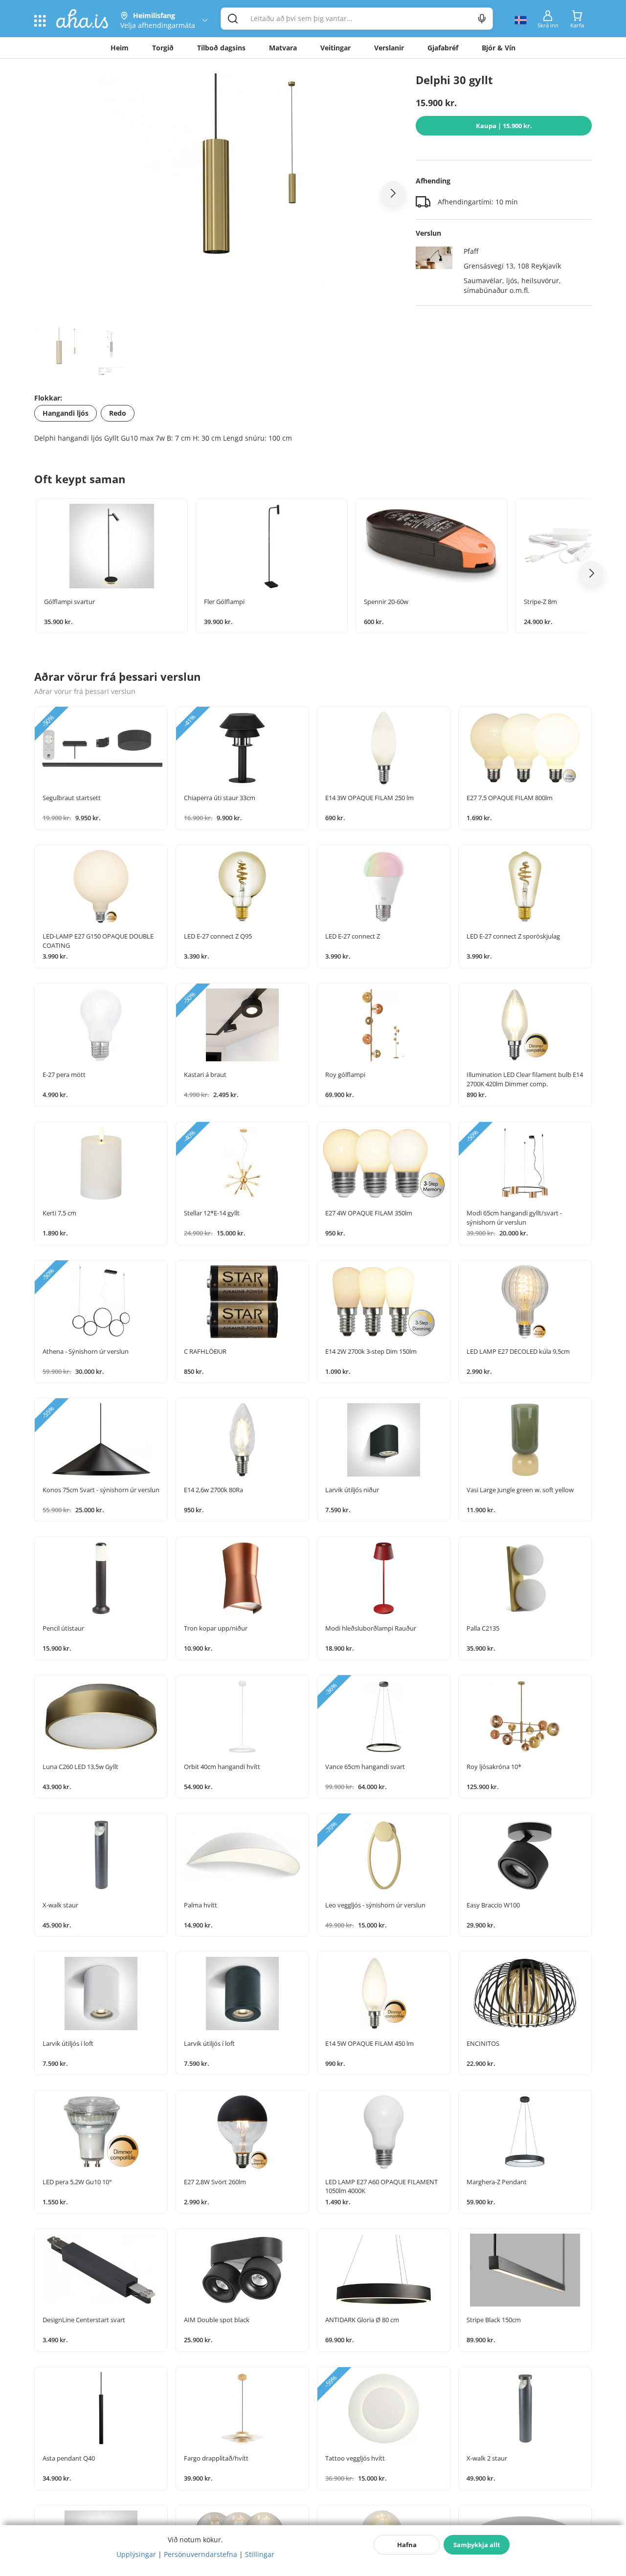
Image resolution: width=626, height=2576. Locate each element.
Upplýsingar (136, 2554)
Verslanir (389, 48)
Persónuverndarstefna (201, 2554)
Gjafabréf (443, 48)
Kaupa (504, 126)
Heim (120, 48)
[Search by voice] (482, 19)
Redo (118, 413)
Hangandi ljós (66, 413)
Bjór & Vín (499, 48)
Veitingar (335, 48)
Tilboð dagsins (221, 48)
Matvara (283, 48)
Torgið (163, 48)
